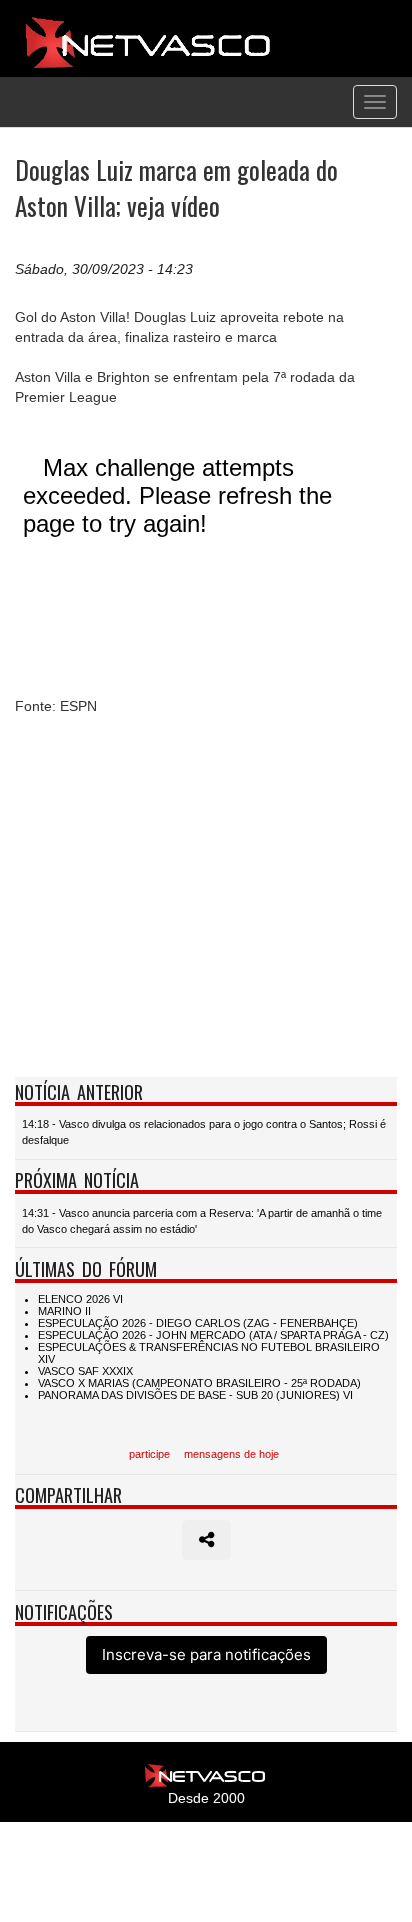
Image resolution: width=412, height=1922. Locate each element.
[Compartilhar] (206, 1540)
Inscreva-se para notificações (206, 1654)
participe (149, 1454)
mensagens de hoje (231, 1454)
